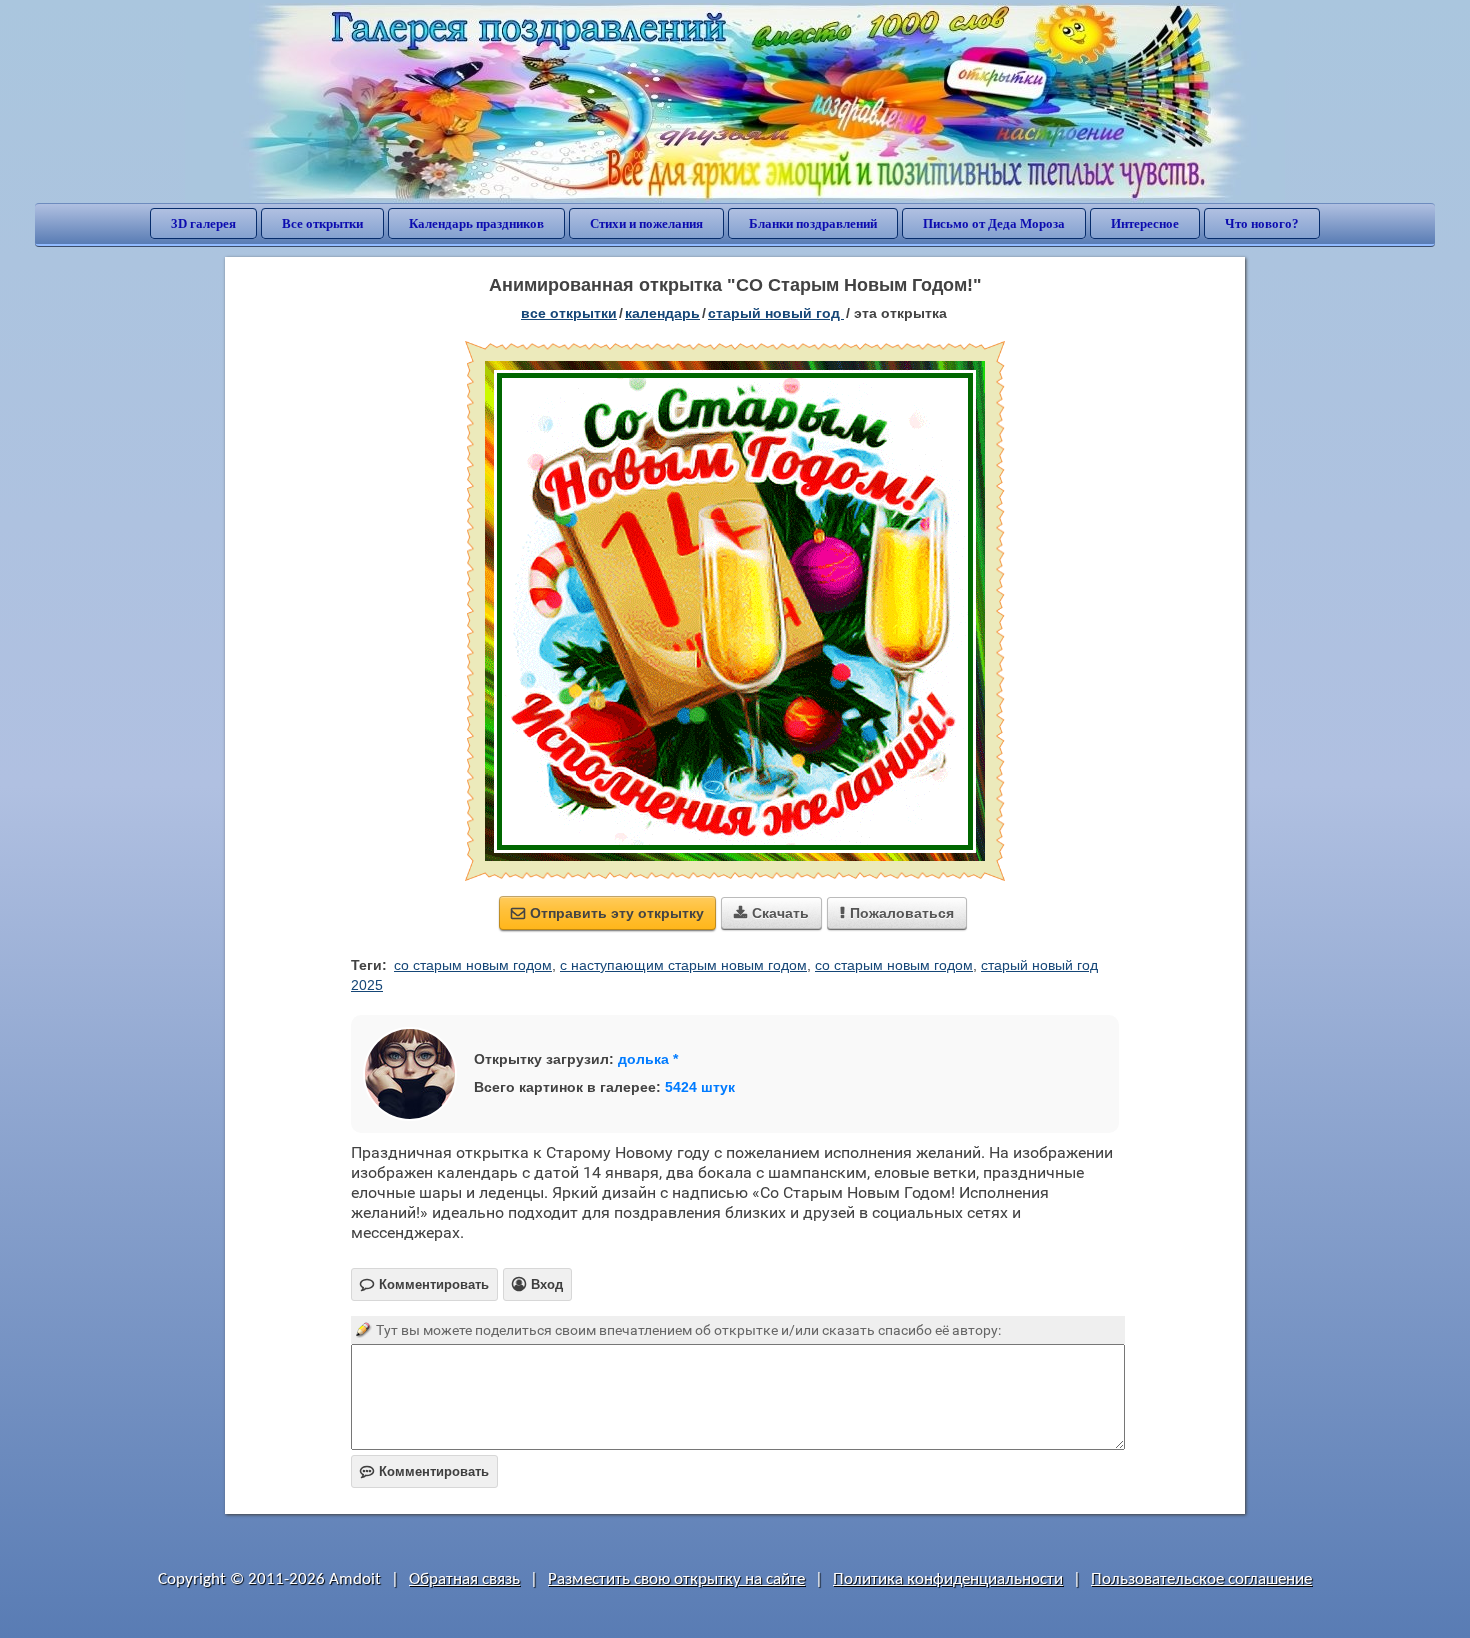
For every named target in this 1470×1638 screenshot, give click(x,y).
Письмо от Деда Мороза (994, 223)
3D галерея (203, 223)
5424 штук (700, 1087)
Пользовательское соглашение (1201, 1579)
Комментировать (424, 1471)
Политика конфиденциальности (948, 1579)
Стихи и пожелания (646, 223)
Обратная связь (464, 1579)
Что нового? (1262, 223)
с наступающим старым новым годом (683, 965)
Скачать (771, 913)
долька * (648, 1059)
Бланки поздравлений (813, 223)
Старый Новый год (776, 313)
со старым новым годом (473, 965)
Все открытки (322, 223)
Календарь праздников (476, 223)
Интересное (1145, 223)
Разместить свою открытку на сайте (676, 1579)
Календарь (662, 313)
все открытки (569, 313)
